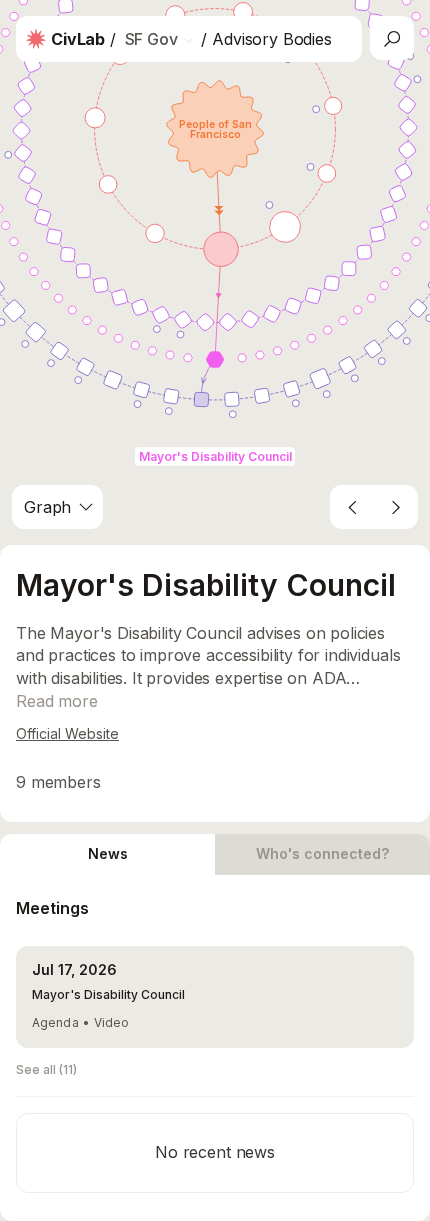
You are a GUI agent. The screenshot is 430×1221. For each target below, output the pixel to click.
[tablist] (215, 854)
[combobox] (57, 507)
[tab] (107, 854)
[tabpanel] (215, 1048)
